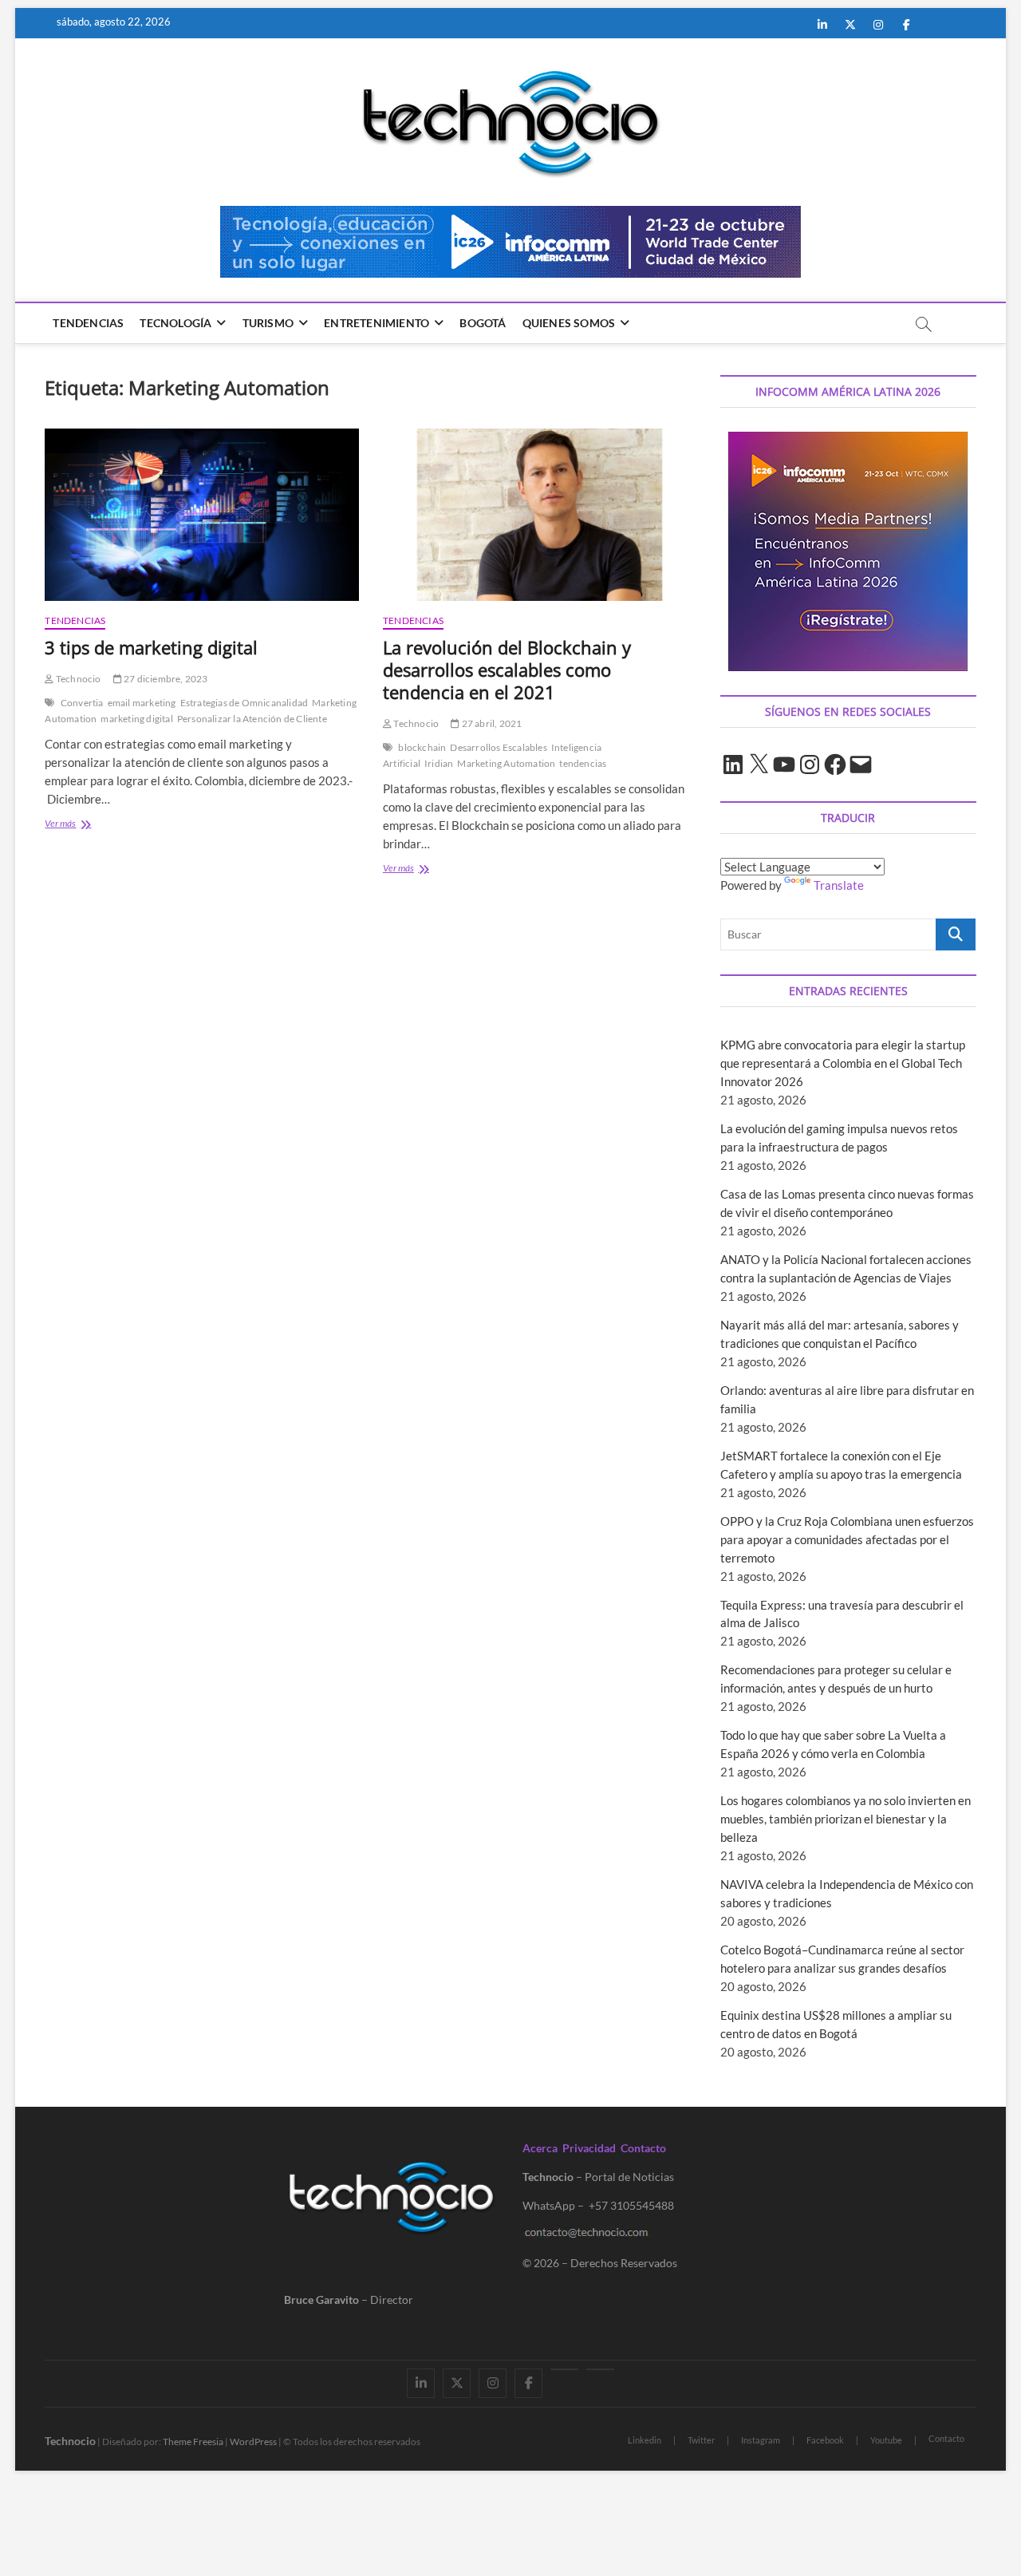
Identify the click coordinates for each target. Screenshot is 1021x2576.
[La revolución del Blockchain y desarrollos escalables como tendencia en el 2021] (540, 515)
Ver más (99, 825)
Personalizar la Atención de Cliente (252, 719)
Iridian (439, 763)
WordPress (253, 2442)
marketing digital (136, 719)
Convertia (82, 703)
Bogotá (483, 323)
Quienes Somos (569, 323)
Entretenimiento (376, 323)
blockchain (422, 747)
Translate (839, 885)
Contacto (643, 2148)
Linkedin (645, 2440)
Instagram (761, 2440)
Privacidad (589, 2148)
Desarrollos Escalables (498, 747)
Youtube (886, 2440)
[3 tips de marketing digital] (201, 515)
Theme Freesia (193, 2442)
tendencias (583, 763)
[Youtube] (564, 2369)
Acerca (540, 2148)
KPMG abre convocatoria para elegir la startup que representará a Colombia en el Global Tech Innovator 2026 (843, 1063)
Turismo (268, 323)
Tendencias (88, 323)
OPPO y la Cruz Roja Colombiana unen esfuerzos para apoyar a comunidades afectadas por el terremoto (847, 1539)
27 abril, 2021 (491, 723)
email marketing (142, 703)
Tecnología (175, 323)
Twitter (701, 2440)
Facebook (825, 2440)
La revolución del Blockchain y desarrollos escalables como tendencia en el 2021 (507, 670)
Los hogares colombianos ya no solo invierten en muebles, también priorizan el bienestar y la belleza (846, 1819)
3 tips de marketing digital (151, 647)
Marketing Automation (506, 763)
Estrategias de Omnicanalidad (244, 703)
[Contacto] (600, 2369)
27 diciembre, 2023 (165, 679)
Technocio (77, 679)
